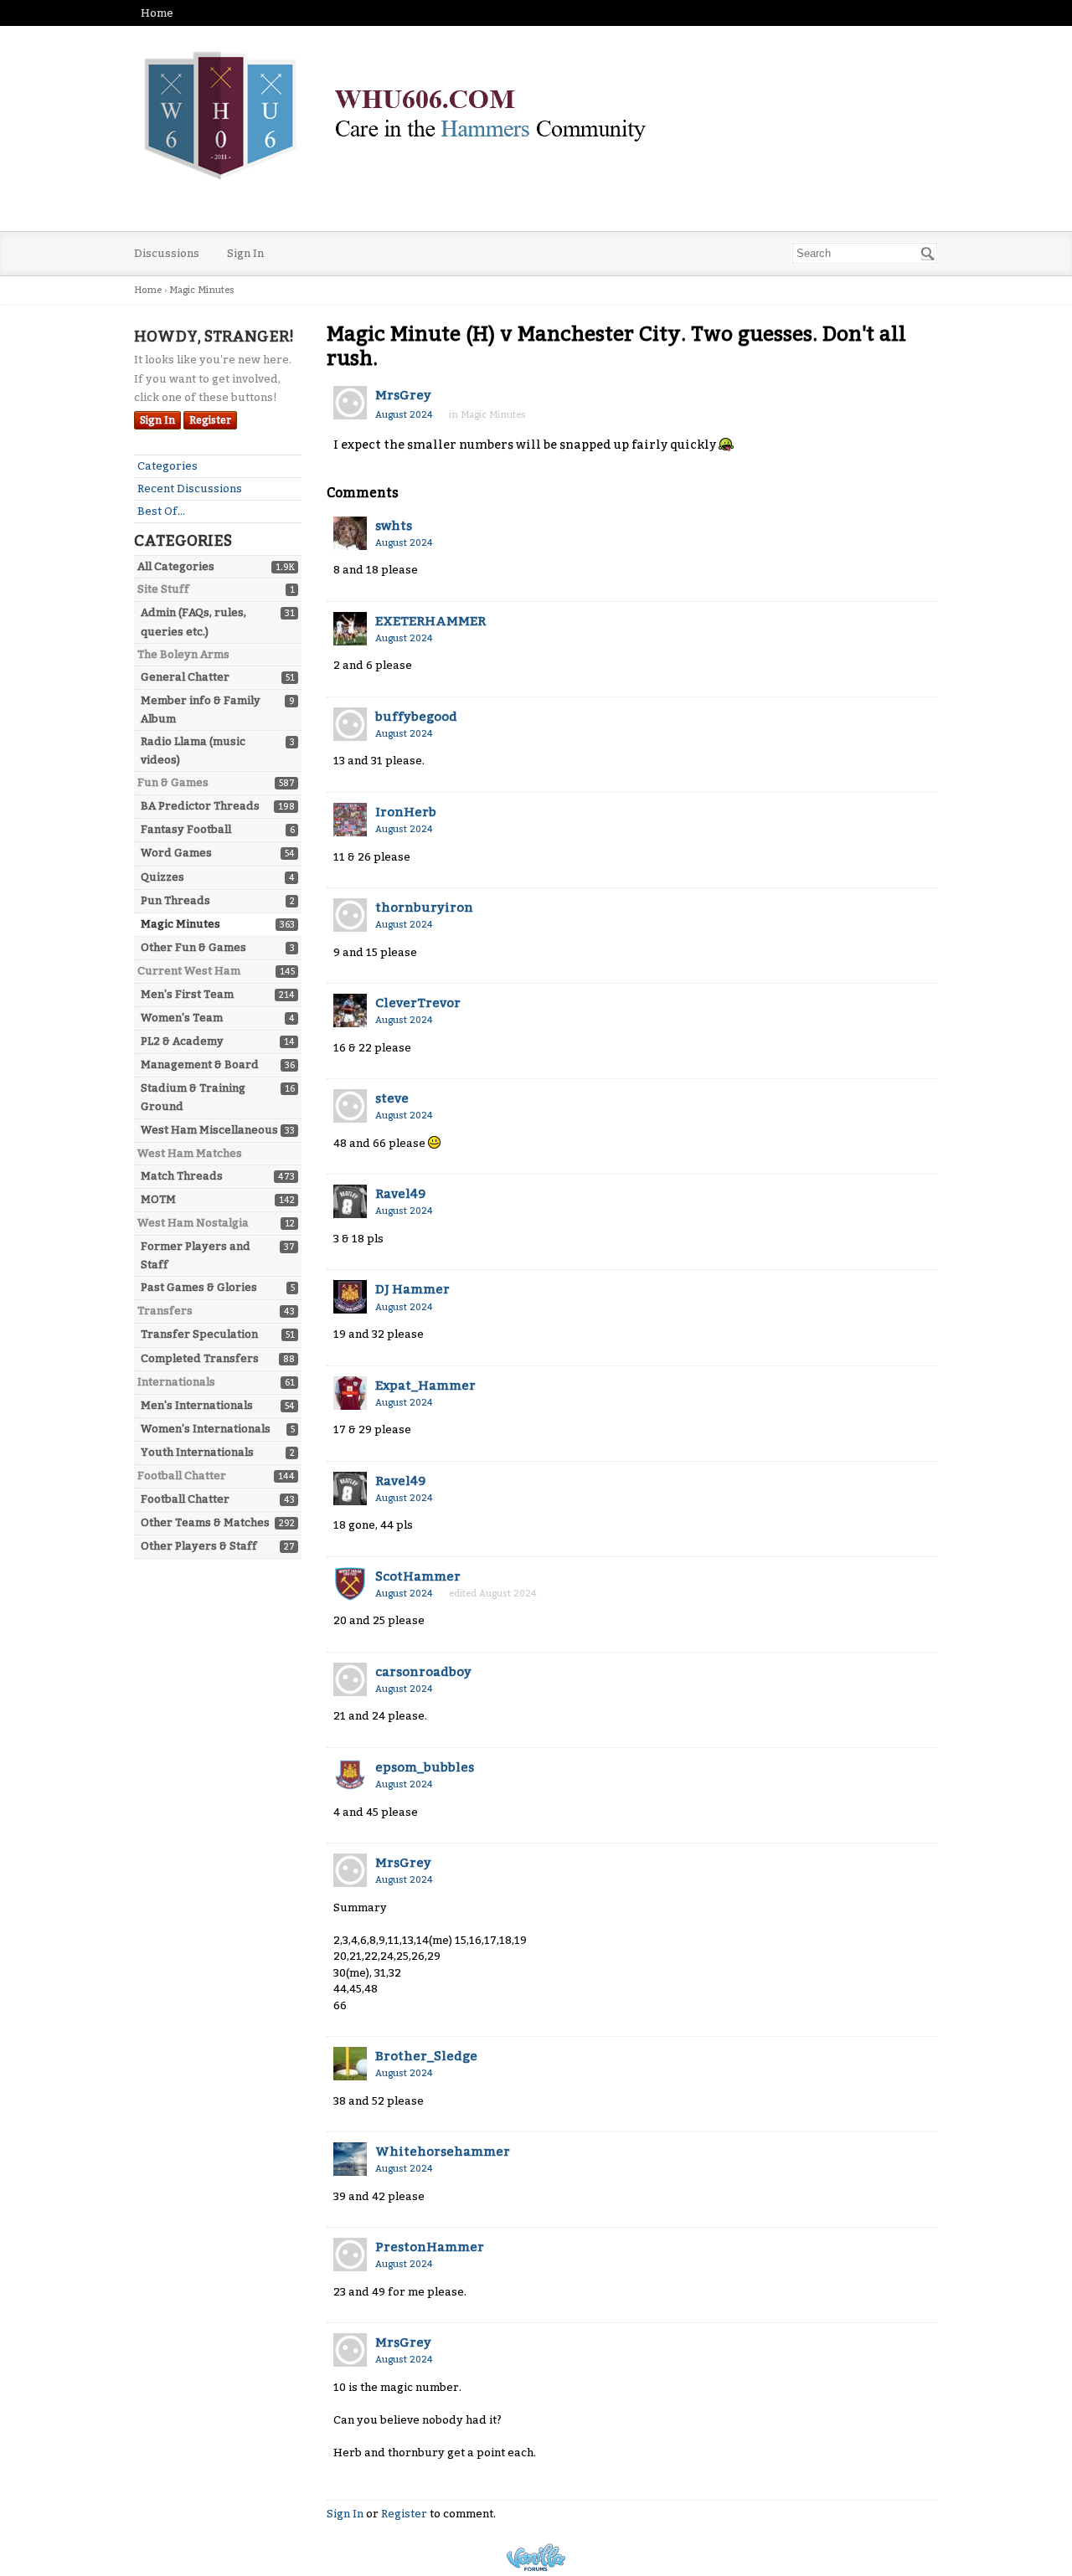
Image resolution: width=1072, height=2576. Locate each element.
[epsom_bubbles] (350, 1775)
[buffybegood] (350, 724)
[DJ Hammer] (350, 1297)
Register (210, 420)
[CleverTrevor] (350, 1010)
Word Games (176, 853)
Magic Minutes (180, 924)
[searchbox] (865, 253)
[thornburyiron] (350, 915)
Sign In (245, 253)
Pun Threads (175, 900)
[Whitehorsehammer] (350, 2159)
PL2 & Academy (182, 1041)
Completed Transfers (200, 1358)
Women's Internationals (206, 1429)
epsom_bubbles (425, 1767)
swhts (394, 526)
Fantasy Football (186, 829)
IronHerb (406, 812)
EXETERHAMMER (430, 621)
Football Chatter (185, 1499)
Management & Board (200, 1064)
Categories (167, 466)
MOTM (158, 1199)
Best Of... (161, 511)
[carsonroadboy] (350, 1679)
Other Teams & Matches (205, 1522)
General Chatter (185, 677)
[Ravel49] (350, 1201)
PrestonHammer (430, 2247)
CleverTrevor (418, 1003)
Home (157, 13)
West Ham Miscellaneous (209, 1130)
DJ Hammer (412, 1289)
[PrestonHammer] (350, 2255)
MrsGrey (403, 395)
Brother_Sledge (426, 2056)
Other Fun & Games (193, 947)
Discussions (167, 253)
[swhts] (350, 533)
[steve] (350, 1106)
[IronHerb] (350, 820)
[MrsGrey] (350, 403)
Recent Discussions (190, 488)
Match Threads (182, 1176)
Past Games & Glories (199, 1287)
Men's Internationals (197, 1405)
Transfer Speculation (199, 1334)
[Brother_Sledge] (350, 2064)
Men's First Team (187, 994)
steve (392, 1098)
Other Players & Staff (199, 1546)
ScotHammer (418, 1576)
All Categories (176, 566)
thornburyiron (424, 908)
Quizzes (162, 877)
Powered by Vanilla (536, 2557)
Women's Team (182, 1018)
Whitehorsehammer (443, 2152)
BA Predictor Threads (200, 806)
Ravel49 (400, 1194)
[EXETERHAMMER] (350, 629)
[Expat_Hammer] (350, 1393)
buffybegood (416, 717)
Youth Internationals (197, 1452)
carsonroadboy (423, 1672)
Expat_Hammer (425, 1386)
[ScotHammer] (350, 1584)
